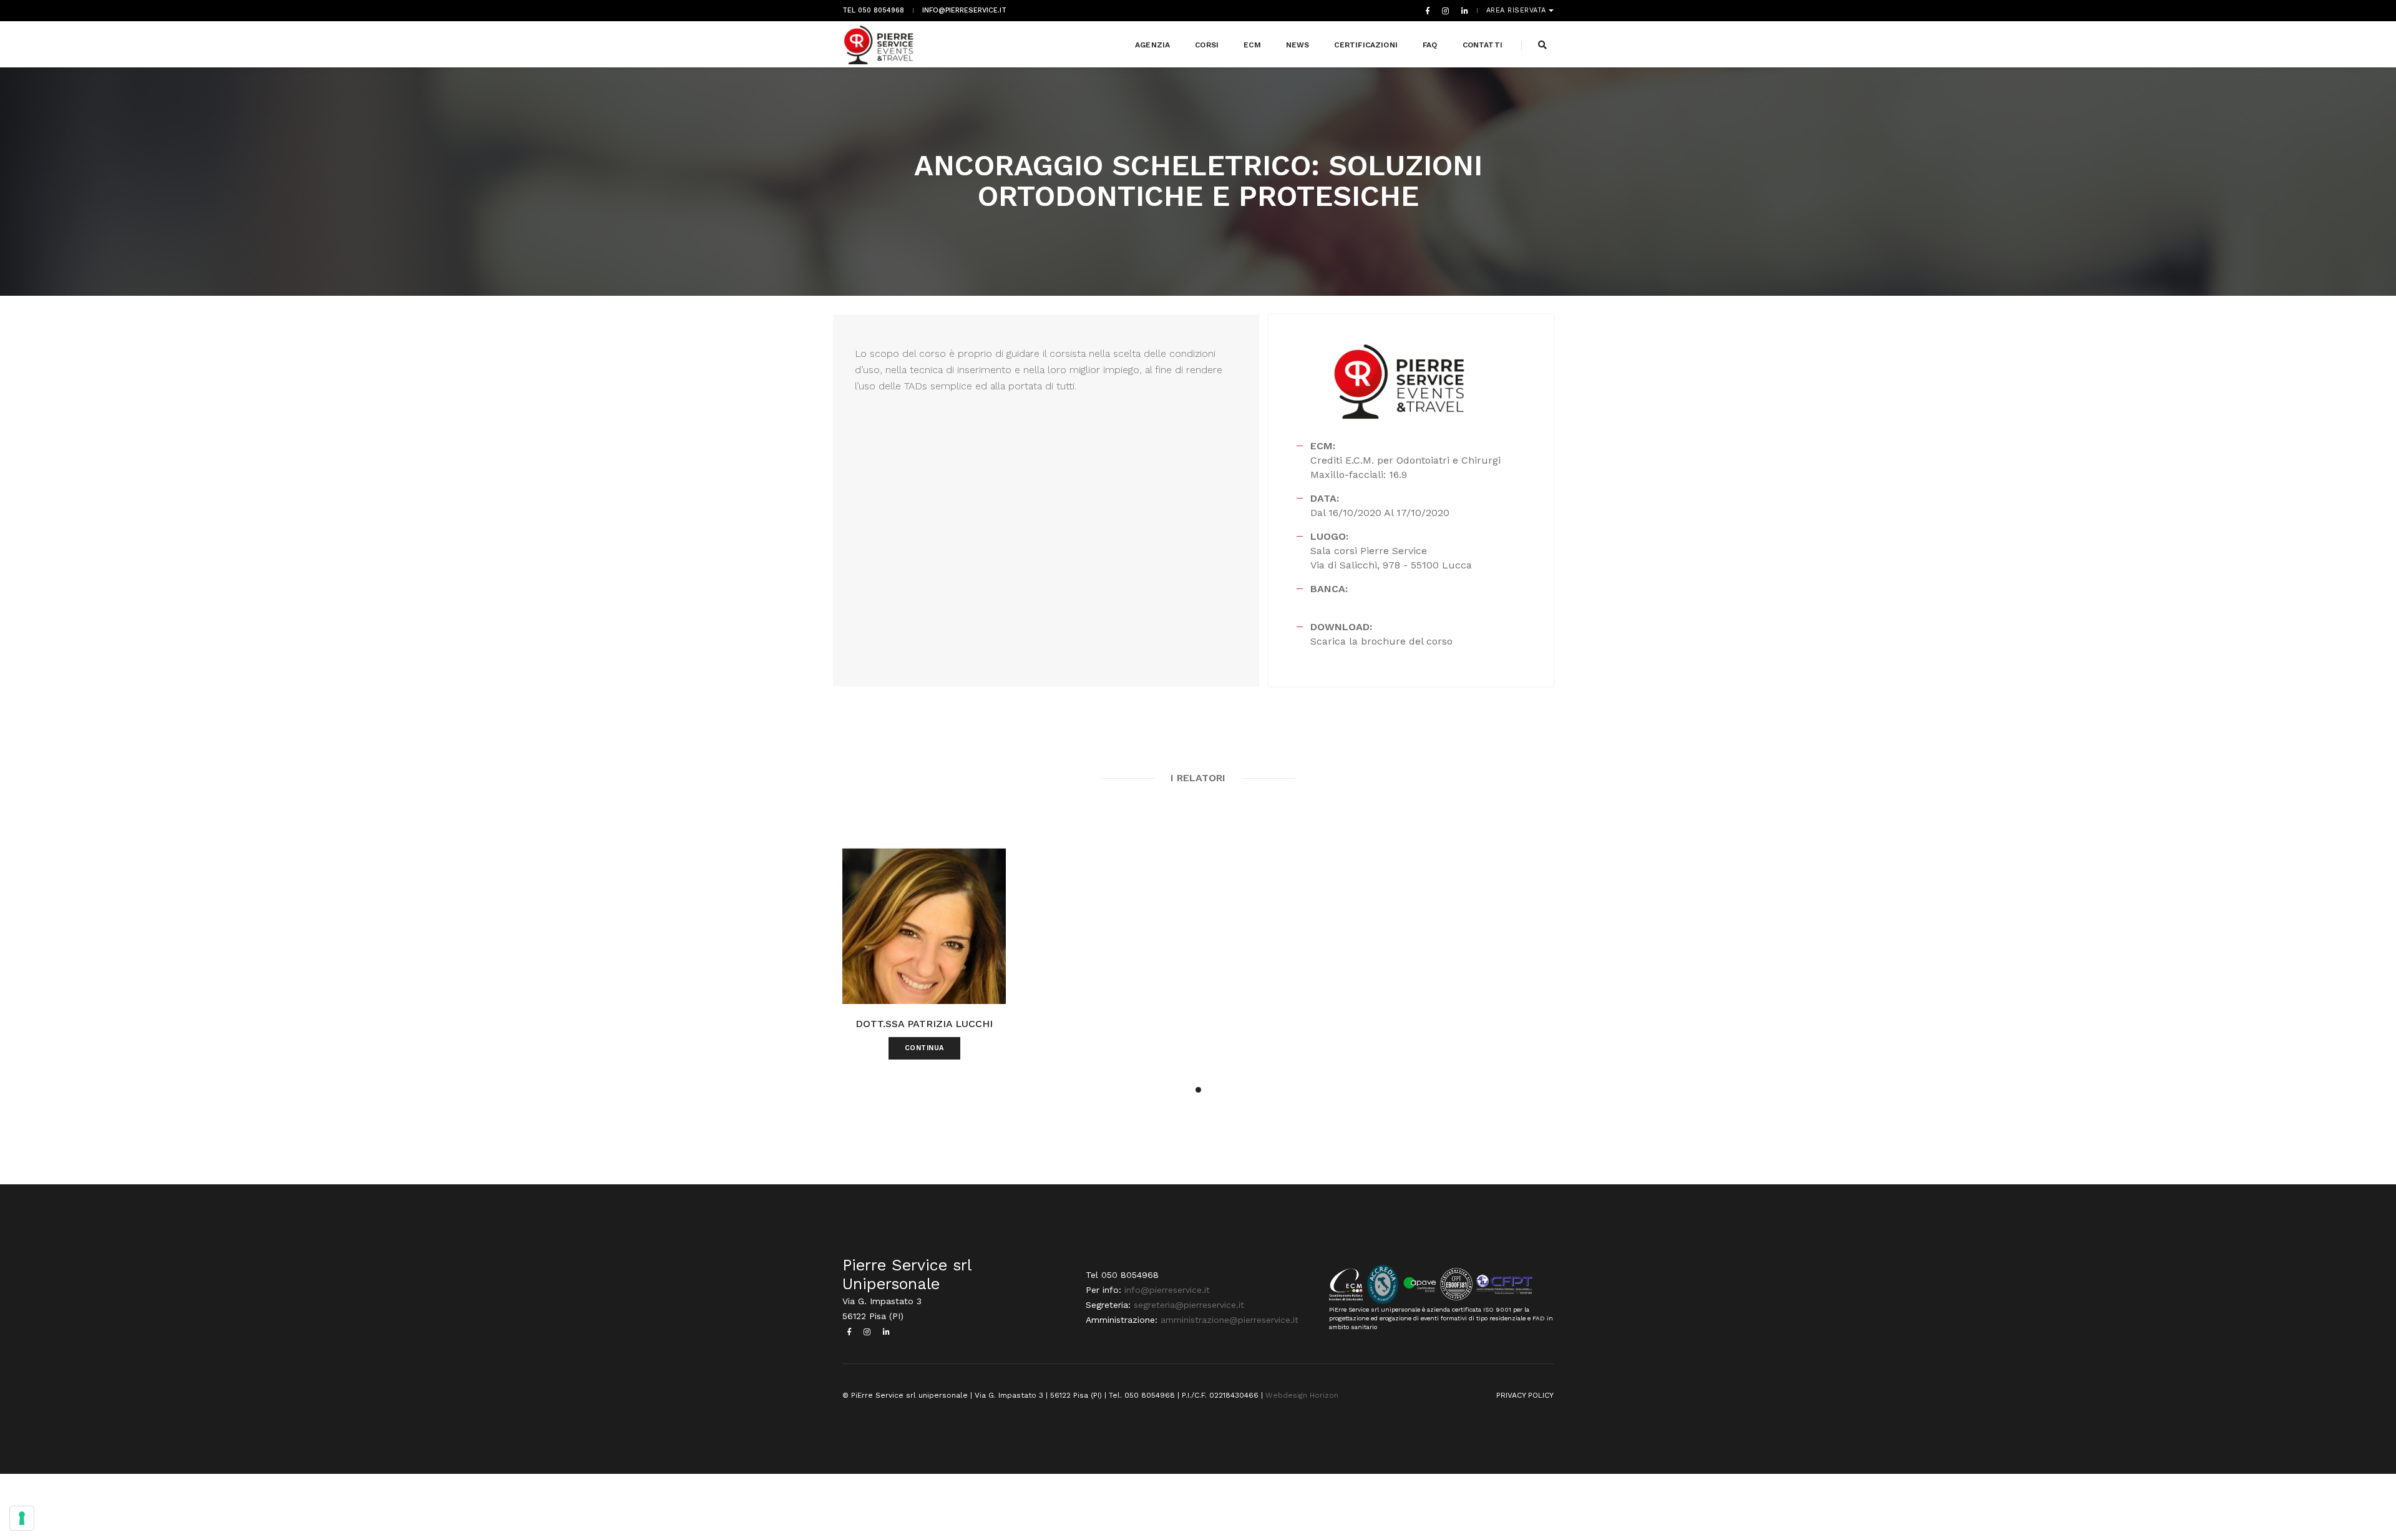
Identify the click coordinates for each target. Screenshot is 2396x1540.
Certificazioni (1366, 45)
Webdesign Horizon (1302, 1395)
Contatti (1483, 45)
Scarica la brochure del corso (1381, 641)
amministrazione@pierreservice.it (1230, 1320)
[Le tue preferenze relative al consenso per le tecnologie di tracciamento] (22, 1518)
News (1298, 45)
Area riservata (1518, 11)
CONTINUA (924, 1048)
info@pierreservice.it (964, 11)
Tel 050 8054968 (873, 11)
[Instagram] (1445, 11)
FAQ (1430, 45)
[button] (1198, 1090)
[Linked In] (1462, 11)
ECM (1252, 45)
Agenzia (1152, 45)
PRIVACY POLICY (1525, 1395)
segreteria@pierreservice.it (1189, 1305)
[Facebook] (1428, 11)
